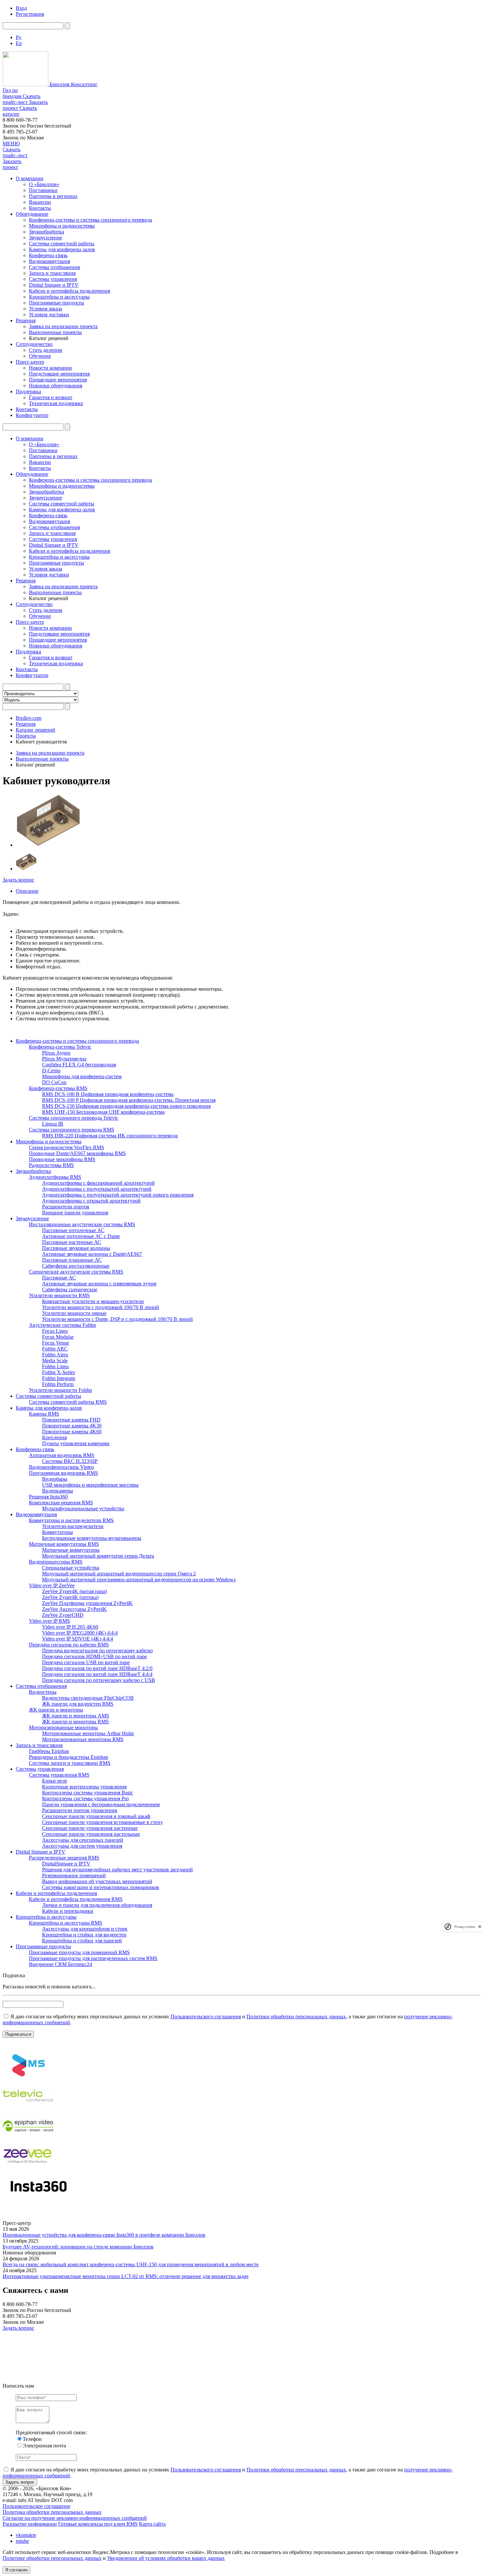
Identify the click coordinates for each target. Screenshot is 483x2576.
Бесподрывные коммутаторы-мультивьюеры (92, 1538)
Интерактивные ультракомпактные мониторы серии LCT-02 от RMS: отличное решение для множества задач (126, 2276)
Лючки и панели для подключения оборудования (97, 1905)
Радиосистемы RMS (51, 1165)
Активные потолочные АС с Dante (81, 1236)
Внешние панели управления (75, 1213)
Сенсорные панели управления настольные (91, 1834)
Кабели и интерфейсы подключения (69, 291)
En (19, 43)
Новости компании (50, 368)
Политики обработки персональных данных (296, 2017)
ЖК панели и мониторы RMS (75, 1722)
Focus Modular (58, 1337)
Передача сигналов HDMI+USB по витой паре (94, 1656)
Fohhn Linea (55, 1366)
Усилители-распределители (73, 1526)
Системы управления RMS (59, 1775)
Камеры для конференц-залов (62, 249)
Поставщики (43, 190)
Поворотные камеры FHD (71, 1420)
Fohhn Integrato (59, 1378)
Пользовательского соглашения (206, 2017)
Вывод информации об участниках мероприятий (97, 1881)
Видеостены (43, 1692)
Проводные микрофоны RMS (62, 1159)
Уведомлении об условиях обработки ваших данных (166, 2558)
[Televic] (28, 2108)
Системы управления (53, 279)
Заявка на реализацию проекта (63, 326)
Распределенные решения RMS (64, 1858)
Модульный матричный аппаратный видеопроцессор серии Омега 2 (119, 1574)
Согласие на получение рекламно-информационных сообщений (75, 2518)
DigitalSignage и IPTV (66, 1864)
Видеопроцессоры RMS (56, 1562)
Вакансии (40, 202)
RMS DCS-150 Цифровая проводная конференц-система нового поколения (126, 1106)
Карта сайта (152, 2524)
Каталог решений (35, 730)
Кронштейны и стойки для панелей (82, 1941)
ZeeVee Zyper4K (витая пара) (74, 1591)
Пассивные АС (59, 1278)
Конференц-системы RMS (58, 1088)
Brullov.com (29, 718)
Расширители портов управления (80, 1810)
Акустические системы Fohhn (62, 1325)
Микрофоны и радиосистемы (62, 226)
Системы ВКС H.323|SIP (70, 1461)
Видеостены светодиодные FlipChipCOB (88, 1698)
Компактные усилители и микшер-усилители (93, 1301)
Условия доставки (49, 315)
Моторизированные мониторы (63, 1727)
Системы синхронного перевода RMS (72, 1130)
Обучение (40, 356)
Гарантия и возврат (51, 397)
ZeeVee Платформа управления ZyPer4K (87, 1603)
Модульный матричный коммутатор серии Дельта (98, 1556)
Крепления (54, 1437)
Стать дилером (46, 350)
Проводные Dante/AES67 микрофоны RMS (77, 1153)
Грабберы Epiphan (49, 1751)
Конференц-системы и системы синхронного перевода (91, 220)
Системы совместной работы (62, 243)
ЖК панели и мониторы (56, 1710)
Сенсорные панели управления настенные (90, 1828)
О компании (30, 178)
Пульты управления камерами (76, 1443)
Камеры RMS (44, 1414)
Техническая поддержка (56, 403)
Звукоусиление (46, 238)
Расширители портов (66, 1207)
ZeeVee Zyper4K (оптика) (70, 1597)
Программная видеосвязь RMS (63, 1473)
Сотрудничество (34, 344)
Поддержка (28, 391)
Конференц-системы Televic (60, 1047)
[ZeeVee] (28, 2169)
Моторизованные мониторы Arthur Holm (88, 1733)
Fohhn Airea (55, 1355)
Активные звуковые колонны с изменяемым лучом (99, 1284)
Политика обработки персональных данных (52, 2512)
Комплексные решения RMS (61, 1503)
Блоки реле (55, 1781)
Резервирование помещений (74, 1875)
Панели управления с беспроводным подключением (101, 1804)
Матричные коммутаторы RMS (64, 1544)
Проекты (26, 736)
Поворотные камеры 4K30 (72, 1426)
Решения (26, 320)
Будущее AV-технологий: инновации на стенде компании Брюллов (78, 2247)
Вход (21, 8)
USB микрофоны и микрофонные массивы (90, 1485)
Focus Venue (56, 1343)
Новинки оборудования (56, 386)
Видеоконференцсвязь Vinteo (61, 1467)
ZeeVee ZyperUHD (63, 1615)
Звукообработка (46, 232)
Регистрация (30, 14)
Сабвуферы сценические (70, 1289)
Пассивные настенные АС (72, 1242)
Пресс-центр (30, 362)
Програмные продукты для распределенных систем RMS (93, 1958)
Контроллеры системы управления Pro (85, 1798)
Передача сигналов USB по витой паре (86, 1662)
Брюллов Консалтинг (73, 84)
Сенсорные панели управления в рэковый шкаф (96, 1816)
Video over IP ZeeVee (52, 1585)
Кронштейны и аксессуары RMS (66, 1923)
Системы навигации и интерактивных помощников (101, 1887)
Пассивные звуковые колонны (76, 1248)
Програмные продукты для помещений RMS (79, 1952)
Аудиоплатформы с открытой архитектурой (91, 1201)
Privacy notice (465, 1926)
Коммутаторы (57, 1532)
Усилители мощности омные (74, 1313)
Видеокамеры (57, 1491)
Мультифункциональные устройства (83, 1508)
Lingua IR (53, 1124)
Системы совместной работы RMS (68, 1402)
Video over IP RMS (49, 1621)
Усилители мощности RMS (59, 1295)
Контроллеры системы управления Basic (88, 1793)
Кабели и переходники (68, 1911)
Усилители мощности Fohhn (60, 1390)
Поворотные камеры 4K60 (72, 1432)
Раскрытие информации (30, 2524)
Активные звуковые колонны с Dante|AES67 (92, 1254)
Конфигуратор (32, 415)
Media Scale (55, 1361)
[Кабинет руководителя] (48, 845)
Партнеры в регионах (53, 196)
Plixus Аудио (56, 1053)
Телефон (32, 2439)
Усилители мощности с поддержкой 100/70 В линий (101, 1307)
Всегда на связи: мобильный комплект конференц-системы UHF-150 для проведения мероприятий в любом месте (131, 2264)
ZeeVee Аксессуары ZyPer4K (74, 1609)
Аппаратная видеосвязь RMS (62, 1455)
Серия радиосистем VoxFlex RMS (67, 1147)
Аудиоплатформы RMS (55, 1177)
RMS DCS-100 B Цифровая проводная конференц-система (108, 1094)
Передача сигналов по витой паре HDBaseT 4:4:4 (97, 1674)
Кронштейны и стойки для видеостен (84, 1935)
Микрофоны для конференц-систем (82, 1076)
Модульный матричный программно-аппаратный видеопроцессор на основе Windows (139, 1580)
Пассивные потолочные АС (73, 1230)
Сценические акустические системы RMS (76, 1272)
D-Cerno (51, 1070)
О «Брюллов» (44, 184)
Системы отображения (54, 267)
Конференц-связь (48, 255)
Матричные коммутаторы (71, 1550)
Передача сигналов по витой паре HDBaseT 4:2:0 (97, 1668)
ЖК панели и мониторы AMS (76, 1716)
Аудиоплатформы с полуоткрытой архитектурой (97, 1189)
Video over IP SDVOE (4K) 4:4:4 (78, 1639)
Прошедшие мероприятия (58, 380)
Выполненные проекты (55, 332)
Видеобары (55, 1479)
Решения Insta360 (48, 1497)
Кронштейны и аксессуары (59, 297)
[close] (480, 1926)
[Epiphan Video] (28, 2139)
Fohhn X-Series (58, 1372)
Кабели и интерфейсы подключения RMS (76, 1899)
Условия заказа (46, 309)
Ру (19, 37)
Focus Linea (55, 1331)
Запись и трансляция (52, 273)
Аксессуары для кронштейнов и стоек (85, 1929)
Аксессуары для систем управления (82, 1846)
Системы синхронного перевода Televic (74, 1118)
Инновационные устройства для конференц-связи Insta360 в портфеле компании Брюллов (104, 2235)
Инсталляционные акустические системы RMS (82, 1224)
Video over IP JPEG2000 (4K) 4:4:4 (80, 1633)
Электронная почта (44, 2446)
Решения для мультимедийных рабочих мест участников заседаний (117, 1870)
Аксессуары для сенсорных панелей (83, 1840)
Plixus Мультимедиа (64, 1059)
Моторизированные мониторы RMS (83, 1739)
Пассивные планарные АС (72, 1260)
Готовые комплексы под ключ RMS (98, 2524)
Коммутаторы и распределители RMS (71, 1520)
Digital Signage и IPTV (54, 285)
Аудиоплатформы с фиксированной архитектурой (98, 1183)
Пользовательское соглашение (36, 2506)
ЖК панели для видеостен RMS (78, 1704)
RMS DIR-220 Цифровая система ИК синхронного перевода (110, 1136)
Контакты (40, 208)
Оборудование (32, 214)
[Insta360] (37, 2199)
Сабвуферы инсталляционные (76, 1266)
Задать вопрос (18, 880)
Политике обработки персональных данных (52, 2558)
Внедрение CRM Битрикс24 (60, 1964)
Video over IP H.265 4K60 (70, 1627)
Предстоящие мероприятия (59, 374)
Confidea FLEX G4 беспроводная (79, 1065)
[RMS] (28, 2078)
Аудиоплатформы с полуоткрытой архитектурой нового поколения (118, 1195)
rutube (22, 2541)
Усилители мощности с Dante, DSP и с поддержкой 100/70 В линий (117, 1319)
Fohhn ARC (55, 1349)
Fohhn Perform (58, 1384)
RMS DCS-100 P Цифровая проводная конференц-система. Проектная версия (129, 1100)
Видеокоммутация (49, 261)
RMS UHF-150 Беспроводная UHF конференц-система (103, 1112)
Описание (27, 891)
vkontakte (26, 2535)
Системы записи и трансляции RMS (70, 1763)
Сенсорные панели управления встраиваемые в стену (103, 1822)
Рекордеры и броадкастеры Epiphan (69, 1757)
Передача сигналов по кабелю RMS (69, 1645)
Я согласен (16, 2570)
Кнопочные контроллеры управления (84, 1787)
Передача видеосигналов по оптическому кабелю (97, 1651)
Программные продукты (57, 303)
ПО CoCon (54, 1082)
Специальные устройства (71, 1568)
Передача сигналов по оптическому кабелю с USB (99, 1680)
